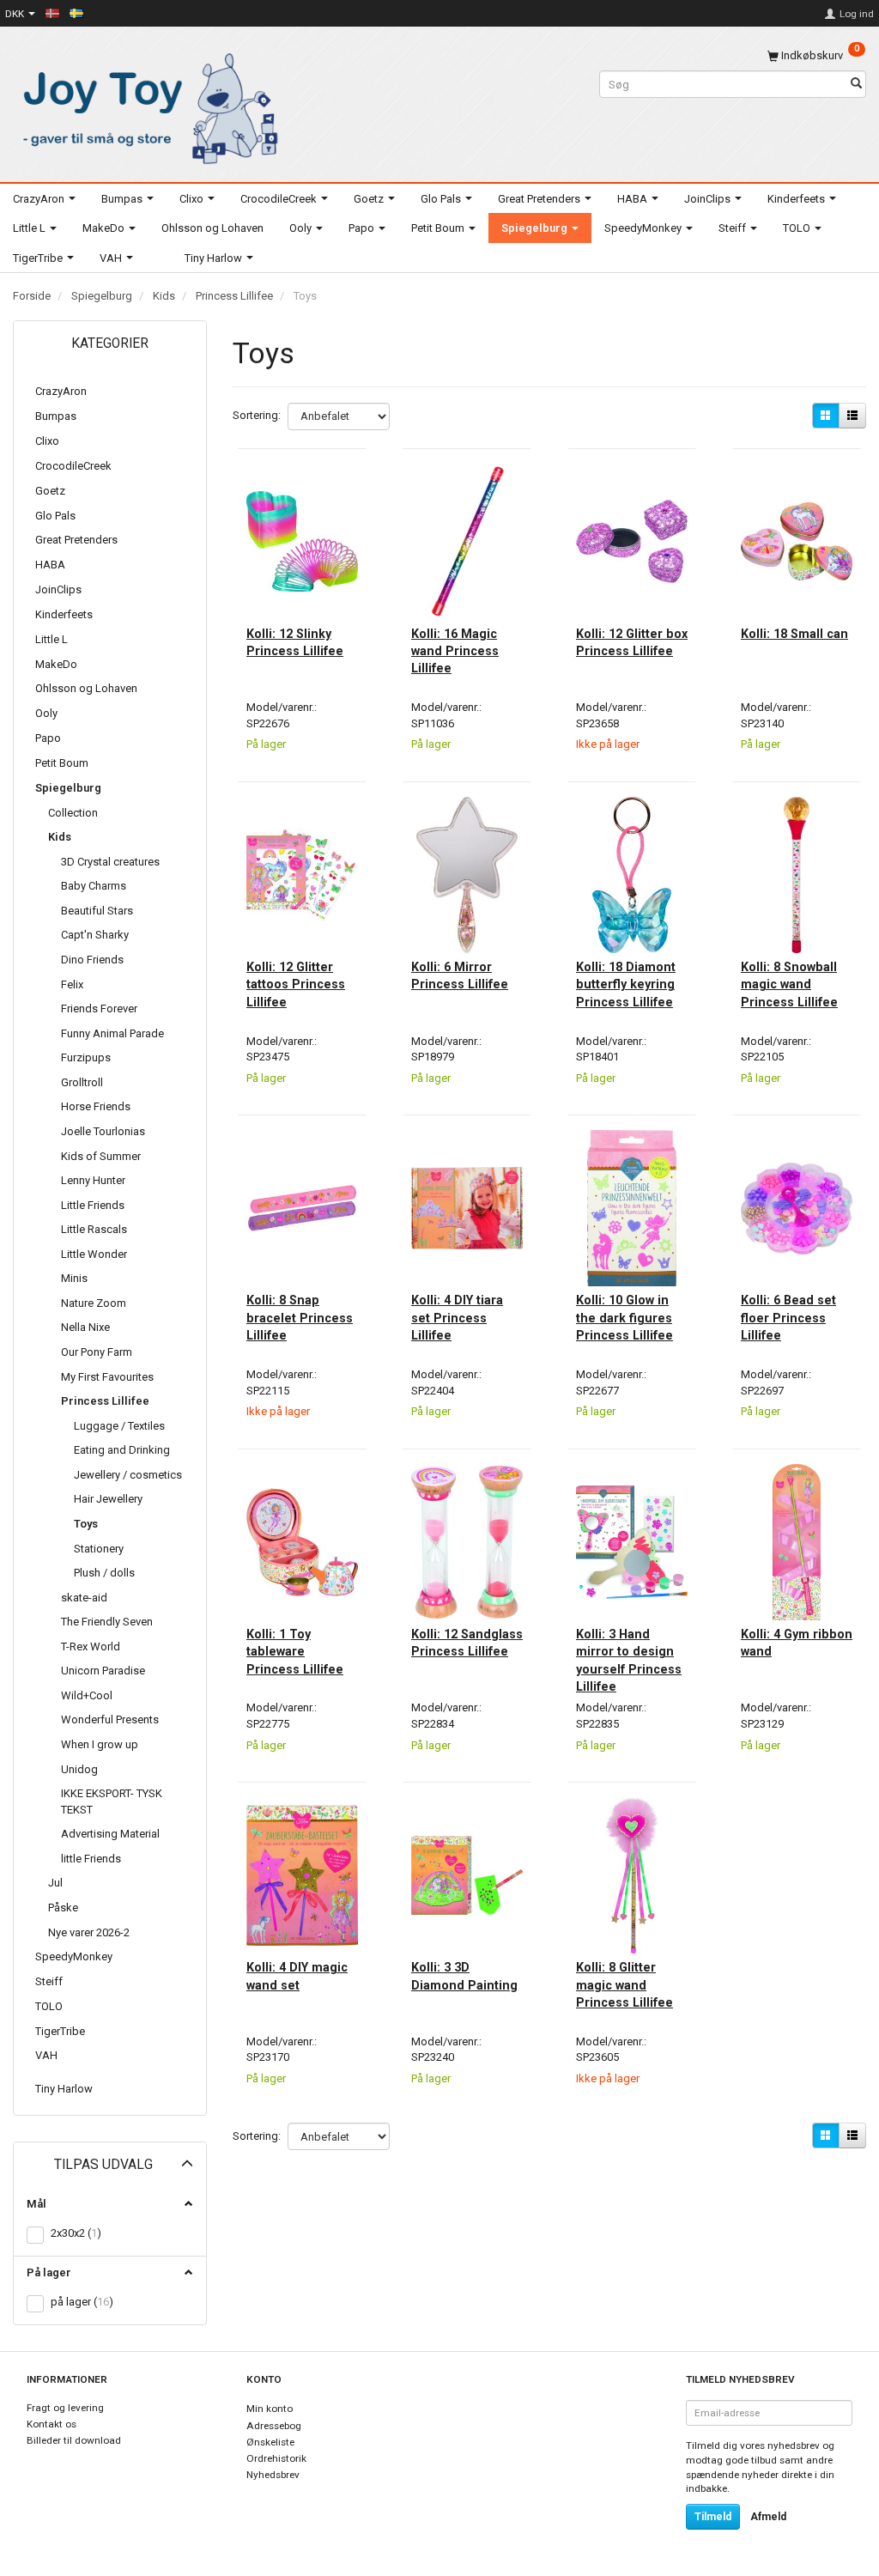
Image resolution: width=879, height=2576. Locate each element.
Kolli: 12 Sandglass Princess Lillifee (467, 1643)
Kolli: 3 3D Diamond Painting (464, 1976)
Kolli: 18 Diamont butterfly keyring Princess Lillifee (626, 984)
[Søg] (856, 85)
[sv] (76, 13)
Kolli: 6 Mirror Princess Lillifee (460, 975)
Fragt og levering (65, 2408)
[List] (852, 416)
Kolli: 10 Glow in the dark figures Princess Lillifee (624, 1318)
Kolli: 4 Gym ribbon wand (797, 1643)
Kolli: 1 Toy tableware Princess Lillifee (295, 1652)
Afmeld (768, 2517)
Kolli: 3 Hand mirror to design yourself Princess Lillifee (629, 1660)
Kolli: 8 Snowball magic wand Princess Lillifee (789, 984)
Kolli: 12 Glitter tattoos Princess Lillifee (296, 984)
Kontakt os (52, 2424)
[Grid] (826, 416)
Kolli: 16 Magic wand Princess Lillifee (455, 651)
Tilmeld (713, 2517)
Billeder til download (74, 2440)
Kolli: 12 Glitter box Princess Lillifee (632, 642)
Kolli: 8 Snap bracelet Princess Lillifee (300, 1318)
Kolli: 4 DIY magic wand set (297, 1976)
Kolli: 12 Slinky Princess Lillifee (295, 642)
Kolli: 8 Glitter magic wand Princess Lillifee (624, 1985)
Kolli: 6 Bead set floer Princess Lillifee (788, 1318)
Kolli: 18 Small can (794, 634)
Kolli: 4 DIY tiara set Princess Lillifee (457, 1318)
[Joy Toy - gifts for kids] (146, 105)
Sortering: (257, 415)
